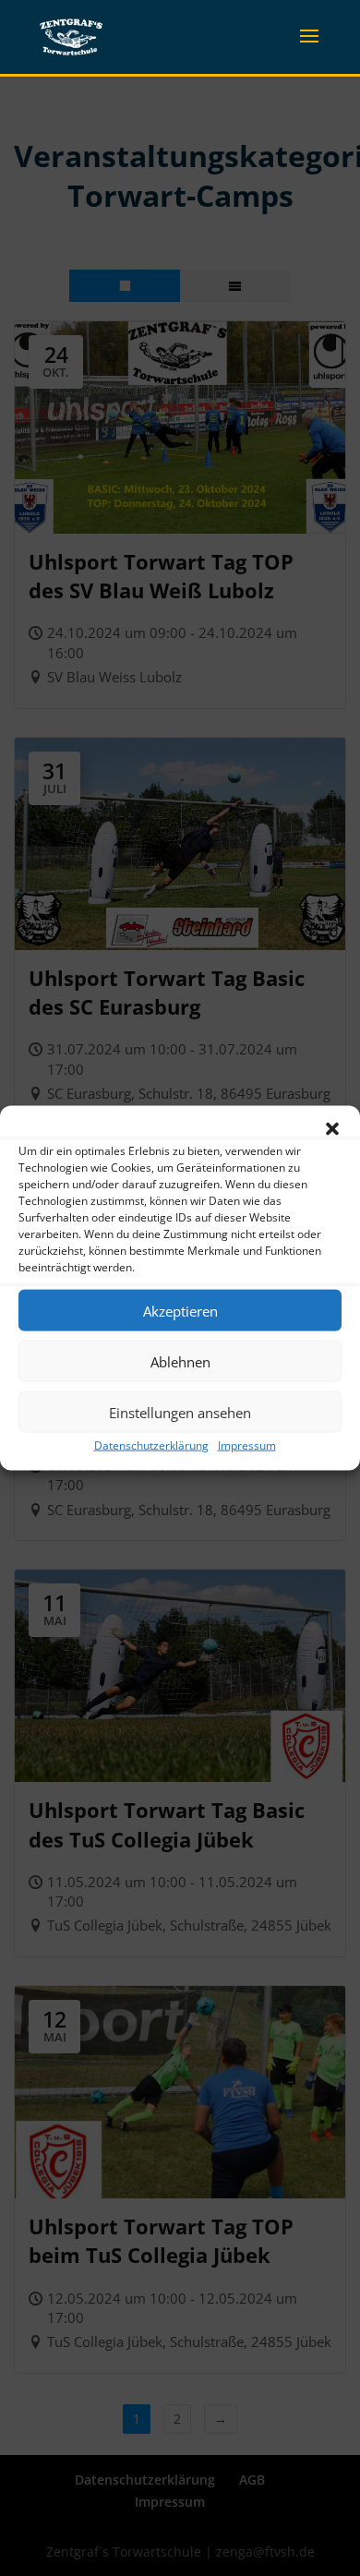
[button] (332, 1129)
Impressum (247, 1445)
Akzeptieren (180, 1310)
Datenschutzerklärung (151, 1445)
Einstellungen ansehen (180, 1412)
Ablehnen (180, 1361)
